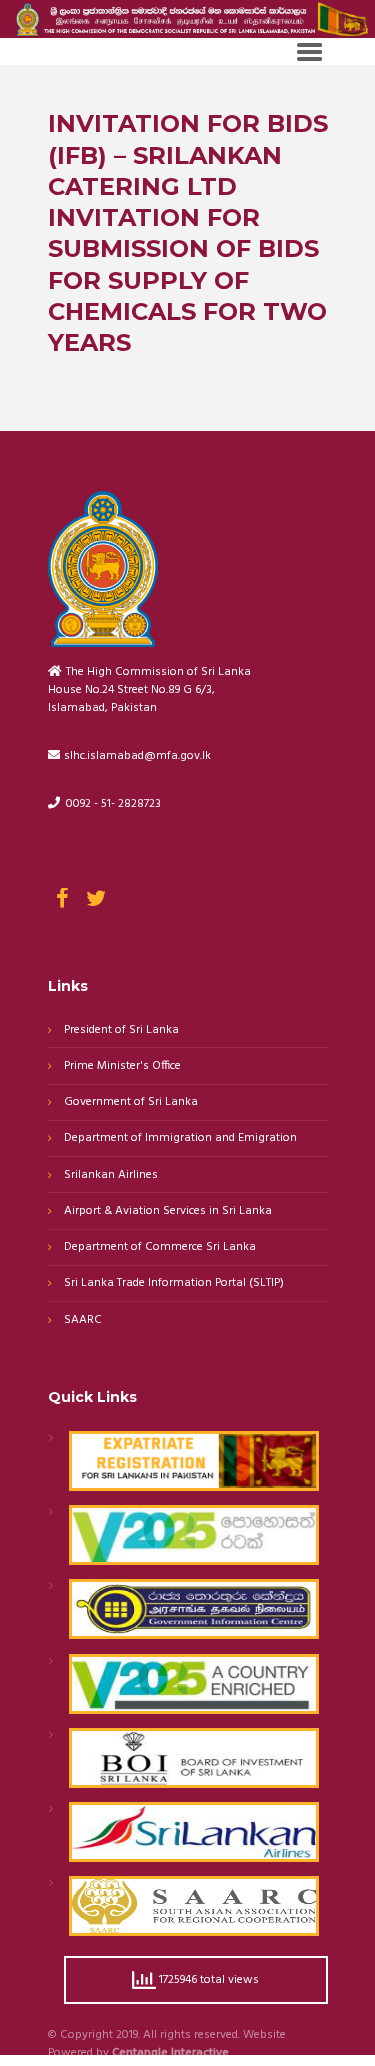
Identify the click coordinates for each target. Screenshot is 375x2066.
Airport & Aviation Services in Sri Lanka (168, 1211)
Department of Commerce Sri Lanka (160, 1247)
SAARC (83, 1320)
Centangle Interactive (170, 2054)
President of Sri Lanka (121, 1030)
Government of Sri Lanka (131, 1102)
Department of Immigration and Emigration (180, 1138)
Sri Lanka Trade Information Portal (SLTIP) (174, 1283)
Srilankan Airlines (111, 1175)
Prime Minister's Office (122, 1066)
